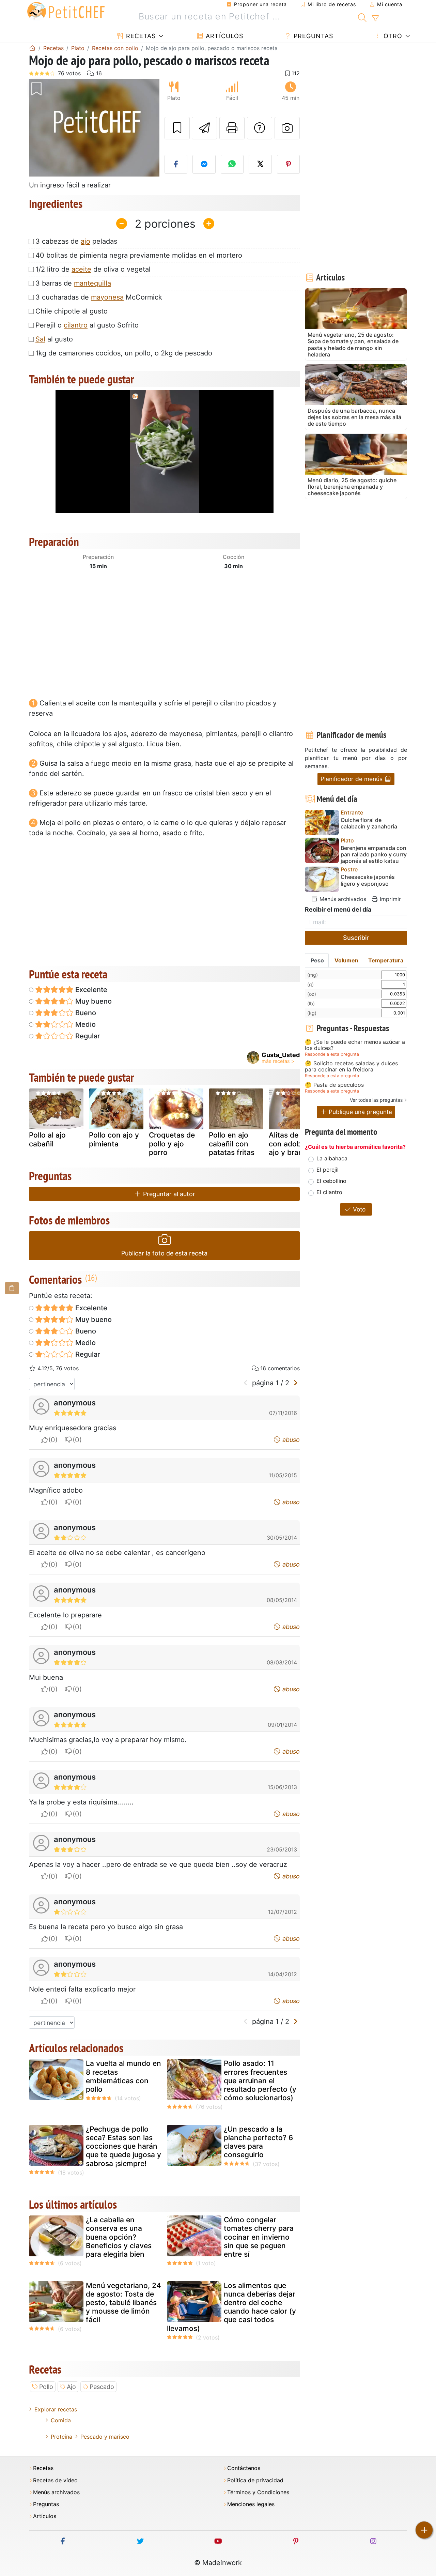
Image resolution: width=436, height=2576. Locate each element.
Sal (40, 339)
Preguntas (312, 36)
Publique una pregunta (360, 1112)
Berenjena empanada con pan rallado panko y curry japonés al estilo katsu (374, 855)
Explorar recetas (56, 2409)
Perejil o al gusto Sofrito (87, 325)
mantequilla (92, 283)
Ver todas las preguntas (376, 1100)
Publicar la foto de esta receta (164, 1253)
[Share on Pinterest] (289, 164)
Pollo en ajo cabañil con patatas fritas (232, 1144)
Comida (61, 2420)
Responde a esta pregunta (332, 1054)
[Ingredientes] (12, 1288)
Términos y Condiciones (258, 2492)
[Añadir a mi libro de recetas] (177, 128)
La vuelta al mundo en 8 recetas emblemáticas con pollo (123, 2076)
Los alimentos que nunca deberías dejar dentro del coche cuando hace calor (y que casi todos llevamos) (231, 2307)
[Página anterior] (246, 1383)
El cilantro (329, 1192)
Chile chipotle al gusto (72, 311)
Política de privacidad (255, 2480)
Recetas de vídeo (55, 2480)
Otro (392, 36)
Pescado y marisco (105, 2437)
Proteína (61, 2437)
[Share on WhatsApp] (232, 164)
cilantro (76, 325)
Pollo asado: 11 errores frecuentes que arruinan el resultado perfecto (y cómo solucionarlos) (260, 2080)
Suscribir (356, 938)
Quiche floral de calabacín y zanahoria (369, 823)
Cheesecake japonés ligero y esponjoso (368, 880)
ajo (85, 241)
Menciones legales (251, 2504)
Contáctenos (244, 2468)
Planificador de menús (352, 779)
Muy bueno (93, 1001)
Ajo (71, 2387)
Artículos (223, 36)
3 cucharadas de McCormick (99, 297)
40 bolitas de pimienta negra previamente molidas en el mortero (139, 255)
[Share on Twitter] (260, 164)
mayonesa (107, 297)
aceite (81, 269)
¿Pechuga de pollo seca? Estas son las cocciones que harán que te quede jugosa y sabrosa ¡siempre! (123, 2146)
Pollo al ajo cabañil (47, 1139)
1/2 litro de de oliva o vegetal (93, 269)
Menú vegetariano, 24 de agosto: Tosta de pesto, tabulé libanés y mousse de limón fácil (123, 2303)
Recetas (140, 36)
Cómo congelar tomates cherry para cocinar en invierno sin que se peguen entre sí (259, 2237)
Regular (87, 1036)
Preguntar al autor (168, 1194)
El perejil (328, 1170)
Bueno (85, 1013)
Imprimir (390, 899)
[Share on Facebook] (176, 164)
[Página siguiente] (295, 1383)
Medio (85, 1024)
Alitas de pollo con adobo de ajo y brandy (293, 1144)
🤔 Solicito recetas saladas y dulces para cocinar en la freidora (351, 1066)
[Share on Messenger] (204, 164)
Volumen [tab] (346, 960)
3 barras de (73, 283)
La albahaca (332, 1158)
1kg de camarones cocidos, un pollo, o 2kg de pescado (124, 353)
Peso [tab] (317, 960)
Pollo (46, 2387)
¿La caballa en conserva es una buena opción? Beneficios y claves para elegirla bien (119, 2237)
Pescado (102, 2387)
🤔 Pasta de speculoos (334, 1085)
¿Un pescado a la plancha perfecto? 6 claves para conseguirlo (258, 2142)
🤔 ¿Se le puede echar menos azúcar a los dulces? (355, 1045)
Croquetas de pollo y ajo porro (172, 1144)
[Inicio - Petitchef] (32, 48)
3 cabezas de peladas (76, 241)
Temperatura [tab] (386, 960)
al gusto (54, 339)
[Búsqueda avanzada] (375, 18)
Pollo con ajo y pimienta (114, 1139)
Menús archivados (342, 899)
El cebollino (331, 1181)
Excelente (90, 990)
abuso (290, 1440)
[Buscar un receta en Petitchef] (362, 17)
